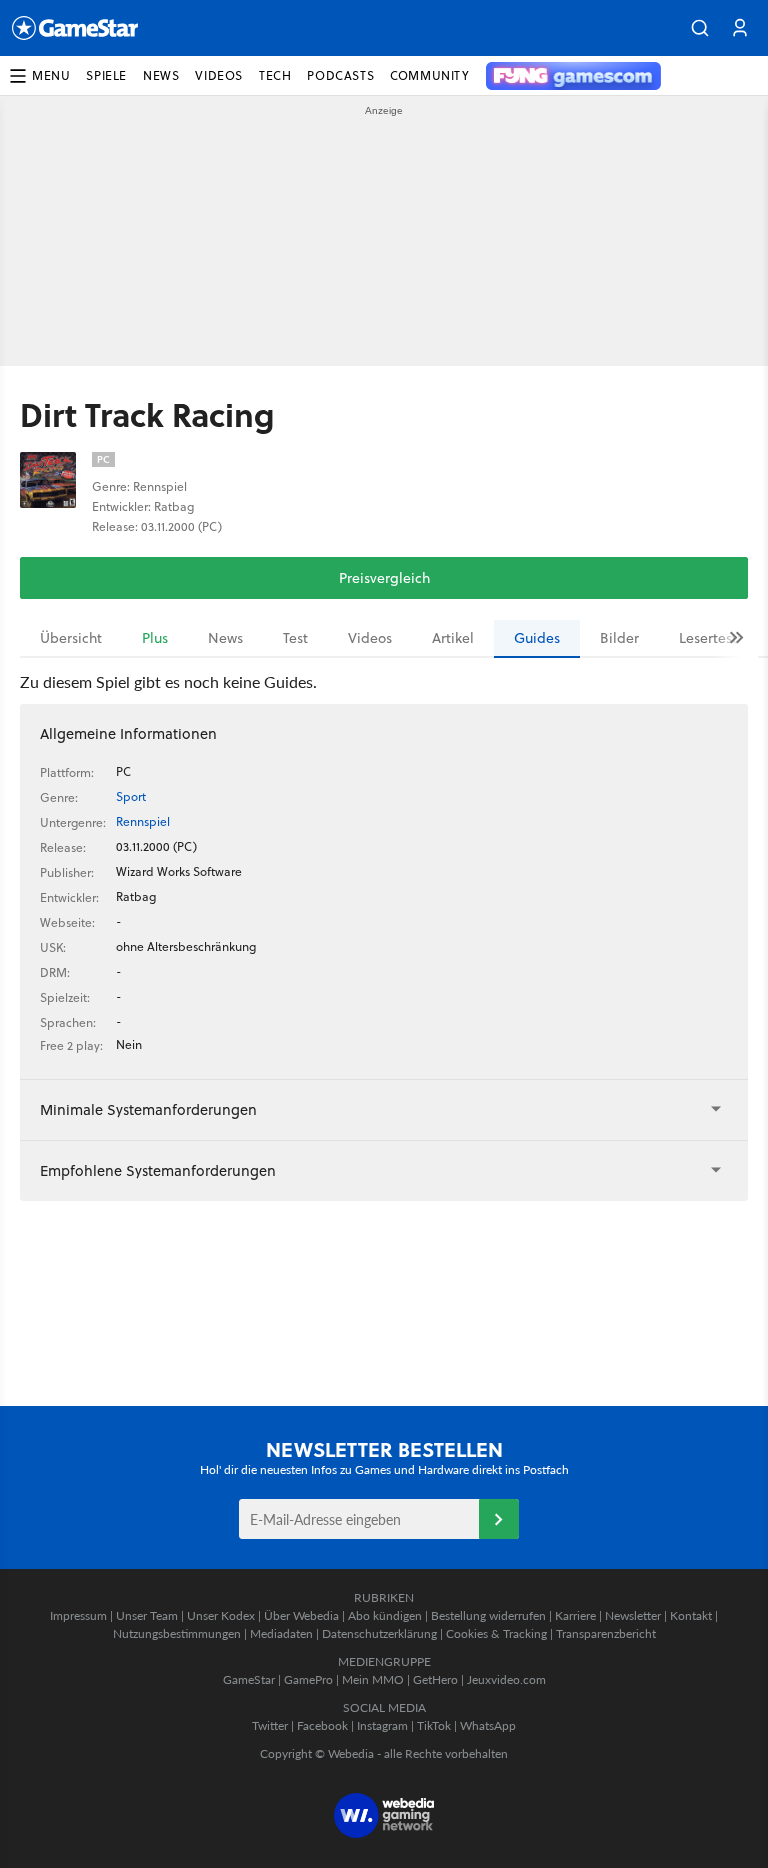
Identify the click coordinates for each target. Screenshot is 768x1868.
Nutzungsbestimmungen (177, 1633)
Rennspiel (143, 821)
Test (295, 638)
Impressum (78, 1615)
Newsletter (633, 1615)
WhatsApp (488, 1725)
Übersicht (71, 638)
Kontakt (691, 1615)
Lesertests (711, 638)
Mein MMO (373, 1679)
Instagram (382, 1725)
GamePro (308, 1679)
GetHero (435, 1679)
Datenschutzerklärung (379, 1633)
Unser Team (147, 1615)
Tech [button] (275, 75)
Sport (131, 796)
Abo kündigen (385, 1615)
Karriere (575, 1615)
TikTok (434, 1725)
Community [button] (429, 75)
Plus (155, 638)
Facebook (322, 1725)
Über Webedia (301, 1615)
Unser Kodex (221, 1615)
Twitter (270, 1725)
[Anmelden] (499, 1519)
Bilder (619, 638)
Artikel (453, 638)
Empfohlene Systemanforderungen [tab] (158, 1170)
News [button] (161, 75)
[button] (700, 28)
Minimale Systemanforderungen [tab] (148, 1109)
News (225, 638)
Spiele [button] (106, 75)
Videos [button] (219, 75)
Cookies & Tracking (496, 1633)
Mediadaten (281, 1633)
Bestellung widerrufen (488, 1615)
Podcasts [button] (340, 75)
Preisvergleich (384, 578)
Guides (537, 638)
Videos (370, 638)
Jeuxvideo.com (506, 1679)
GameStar (249, 1679)
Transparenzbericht (606, 1633)
